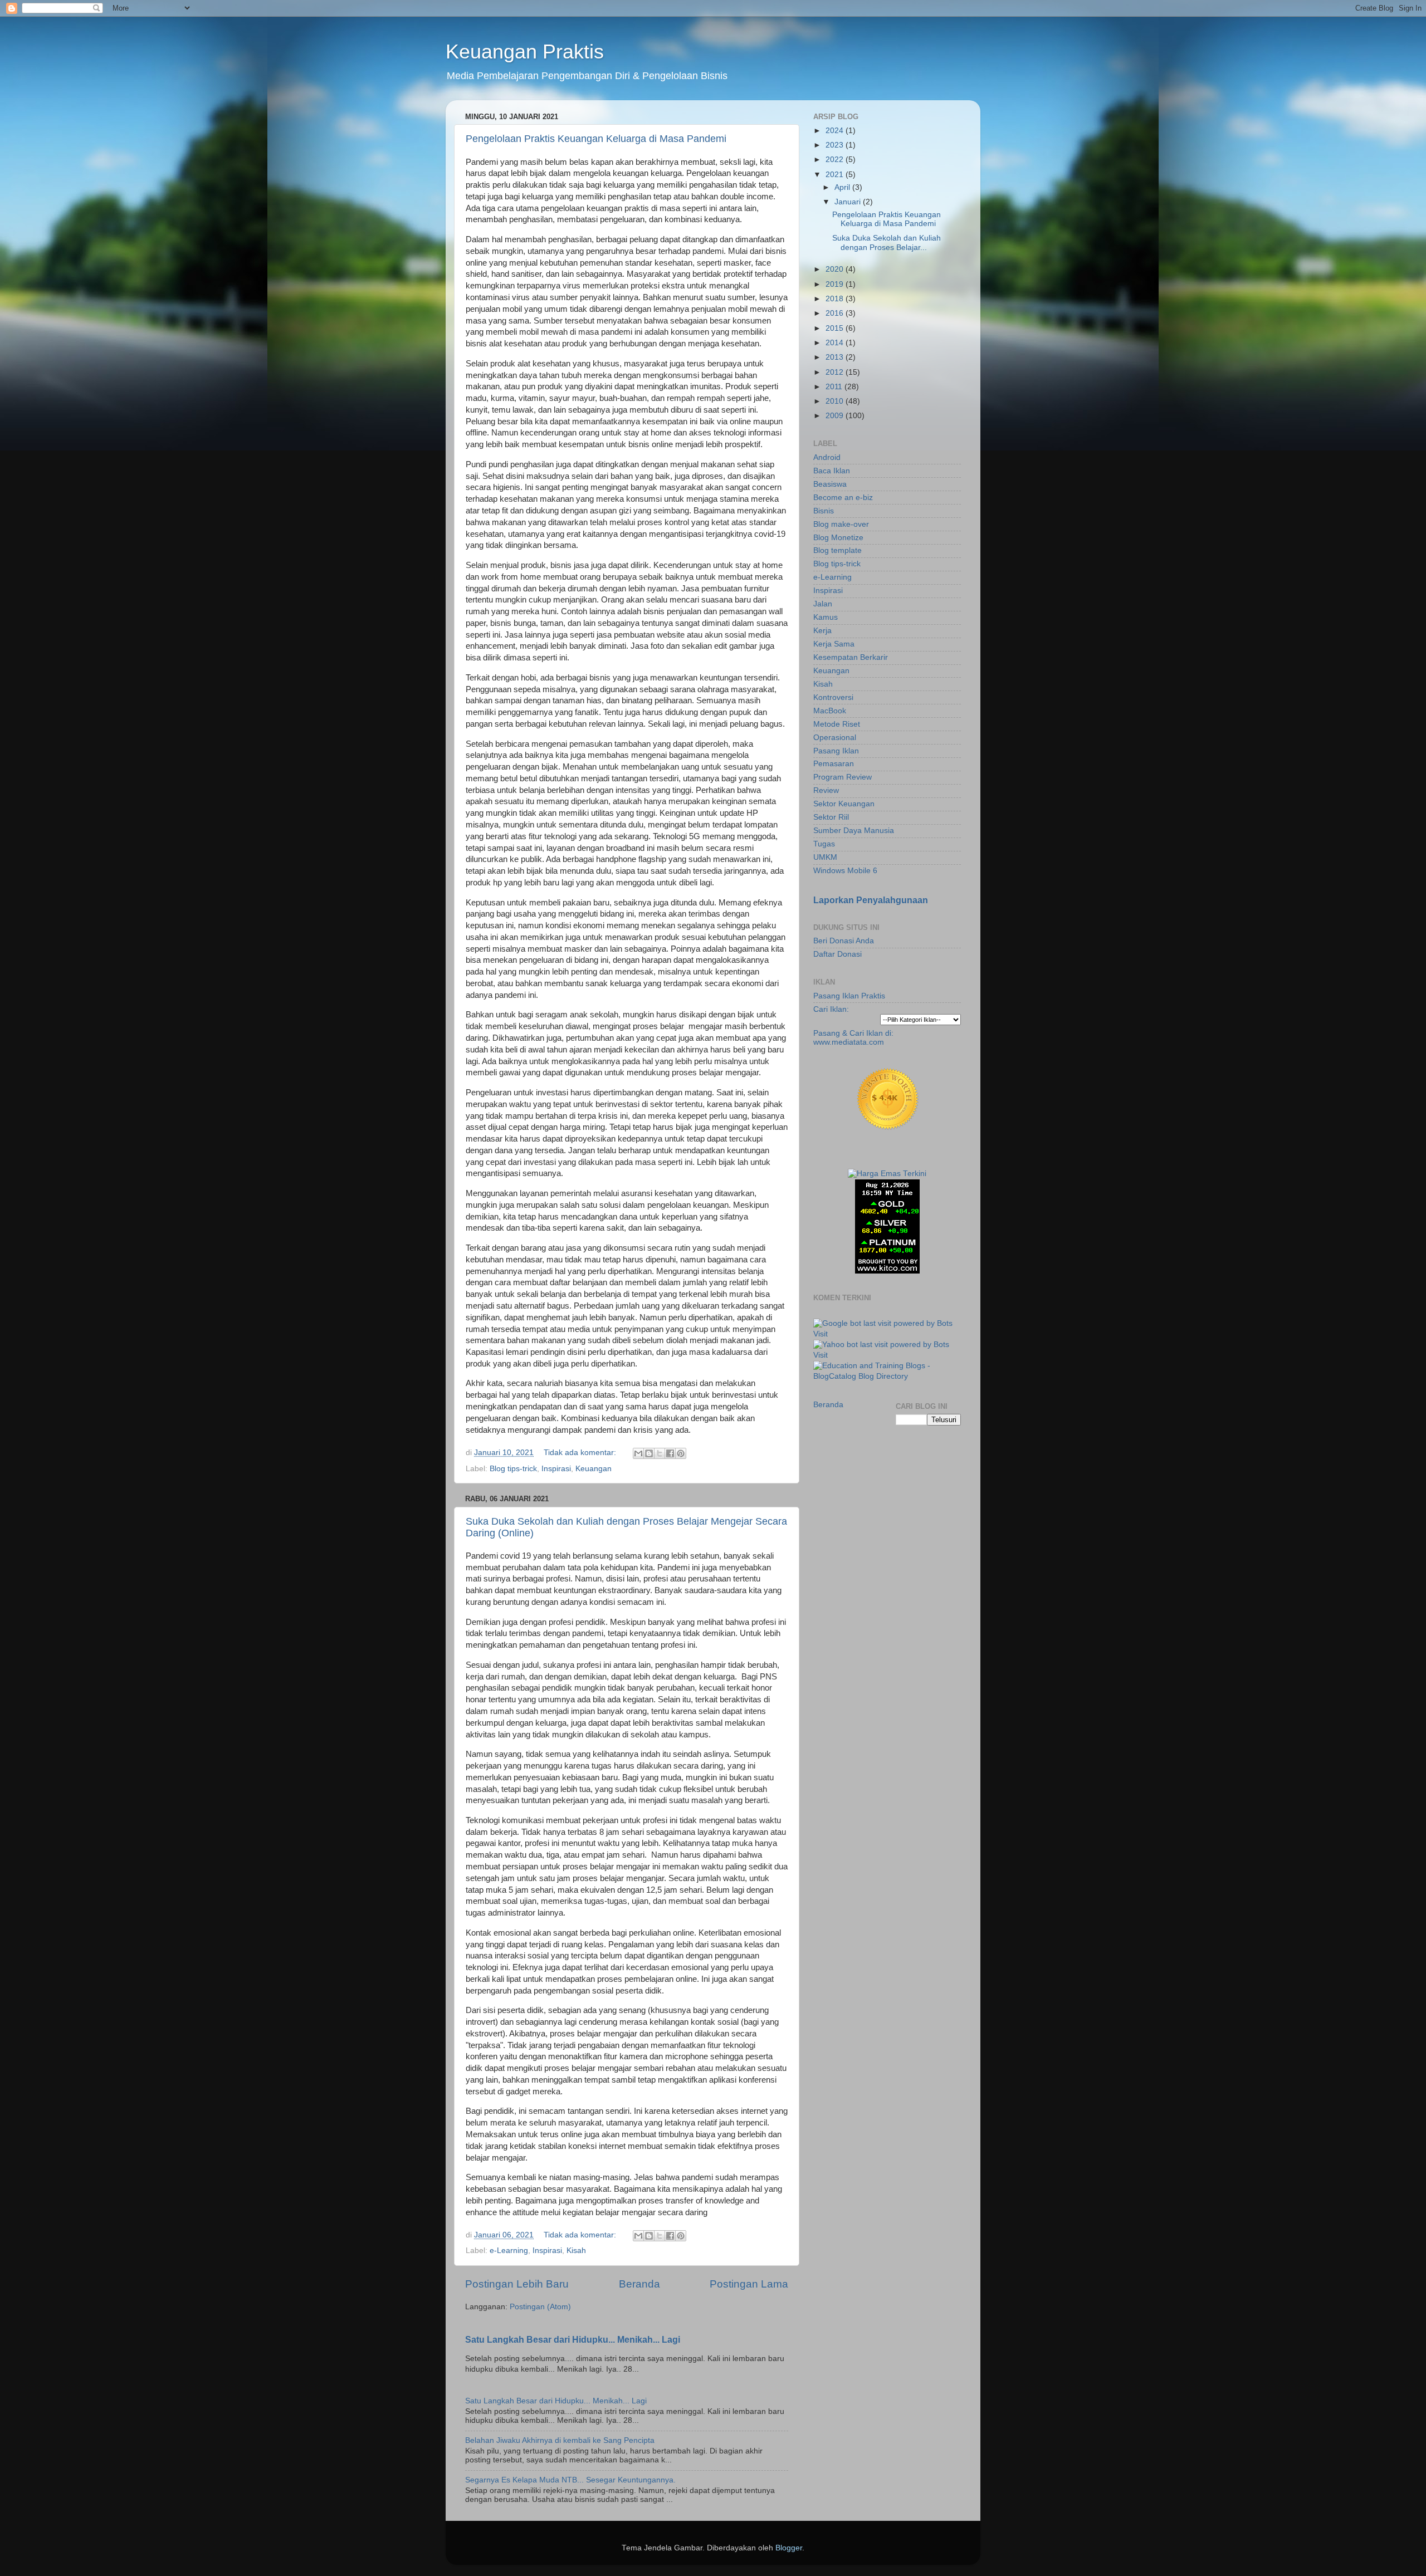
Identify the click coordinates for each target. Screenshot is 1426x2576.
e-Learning (509, 2251)
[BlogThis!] (649, 1453)
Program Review (843, 777)
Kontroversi (833, 697)
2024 (836, 131)
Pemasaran (834, 764)
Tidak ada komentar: (581, 1453)
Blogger (789, 2548)
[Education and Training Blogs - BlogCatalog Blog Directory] (887, 1376)
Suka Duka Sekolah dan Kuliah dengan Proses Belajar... (887, 243)
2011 (835, 387)
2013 (836, 357)
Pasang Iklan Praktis (849, 996)
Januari (849, 202)
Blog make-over (841, 524)
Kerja (822, 631)
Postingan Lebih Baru (517, 2284)
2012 (836, 372)
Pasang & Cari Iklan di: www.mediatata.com (853, 1038)
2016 (836, 313)
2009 (836, 416)
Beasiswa (830, 484)
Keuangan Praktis (525, 52)
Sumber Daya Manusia (854, 831)
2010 (836, 401)
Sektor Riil (831, 817)
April (843, 187)
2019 (836, 284)
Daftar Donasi (837, 954)
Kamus (826, 617)
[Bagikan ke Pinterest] (681, 1453)
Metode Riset (837, 724)
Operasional (835, 738)
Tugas (824, 844)
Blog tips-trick (513, 1469)
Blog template (837, 550)
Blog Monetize (838, 538)
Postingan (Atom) (540, 2307)
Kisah (576, 2251)
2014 (836, 343)
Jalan (823, 604)
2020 (836, 269)
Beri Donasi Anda (844, 941)
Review (826, 790)
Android (827, 457)
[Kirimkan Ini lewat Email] (638, 1453)
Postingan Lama (749, 2284)
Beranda (639, 2284)
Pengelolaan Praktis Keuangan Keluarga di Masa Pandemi (596, 139)
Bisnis (824, 511)
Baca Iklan (832, 471)
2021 (836, 175)
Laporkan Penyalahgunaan (871, 900)
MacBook (830, 711)
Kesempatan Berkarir (851, 657)
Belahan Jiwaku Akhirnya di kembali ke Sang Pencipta (560, 2440)
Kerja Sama (834, 644)
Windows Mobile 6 (845, 871)
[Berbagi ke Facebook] (670, 1453)
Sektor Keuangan (844, 804)
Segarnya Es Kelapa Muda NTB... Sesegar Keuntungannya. (570, 2480)
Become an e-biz (843, 498)
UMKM (825, 857)
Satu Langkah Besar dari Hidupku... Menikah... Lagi (573, 2340)
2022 (836, 160)
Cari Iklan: (831, 1009)
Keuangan (594, 1469)
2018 (836, 299)
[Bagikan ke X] (660, 1453)
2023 (836, 145)
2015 (836, 328)
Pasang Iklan (836, 751)
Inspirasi (556, 1469)
